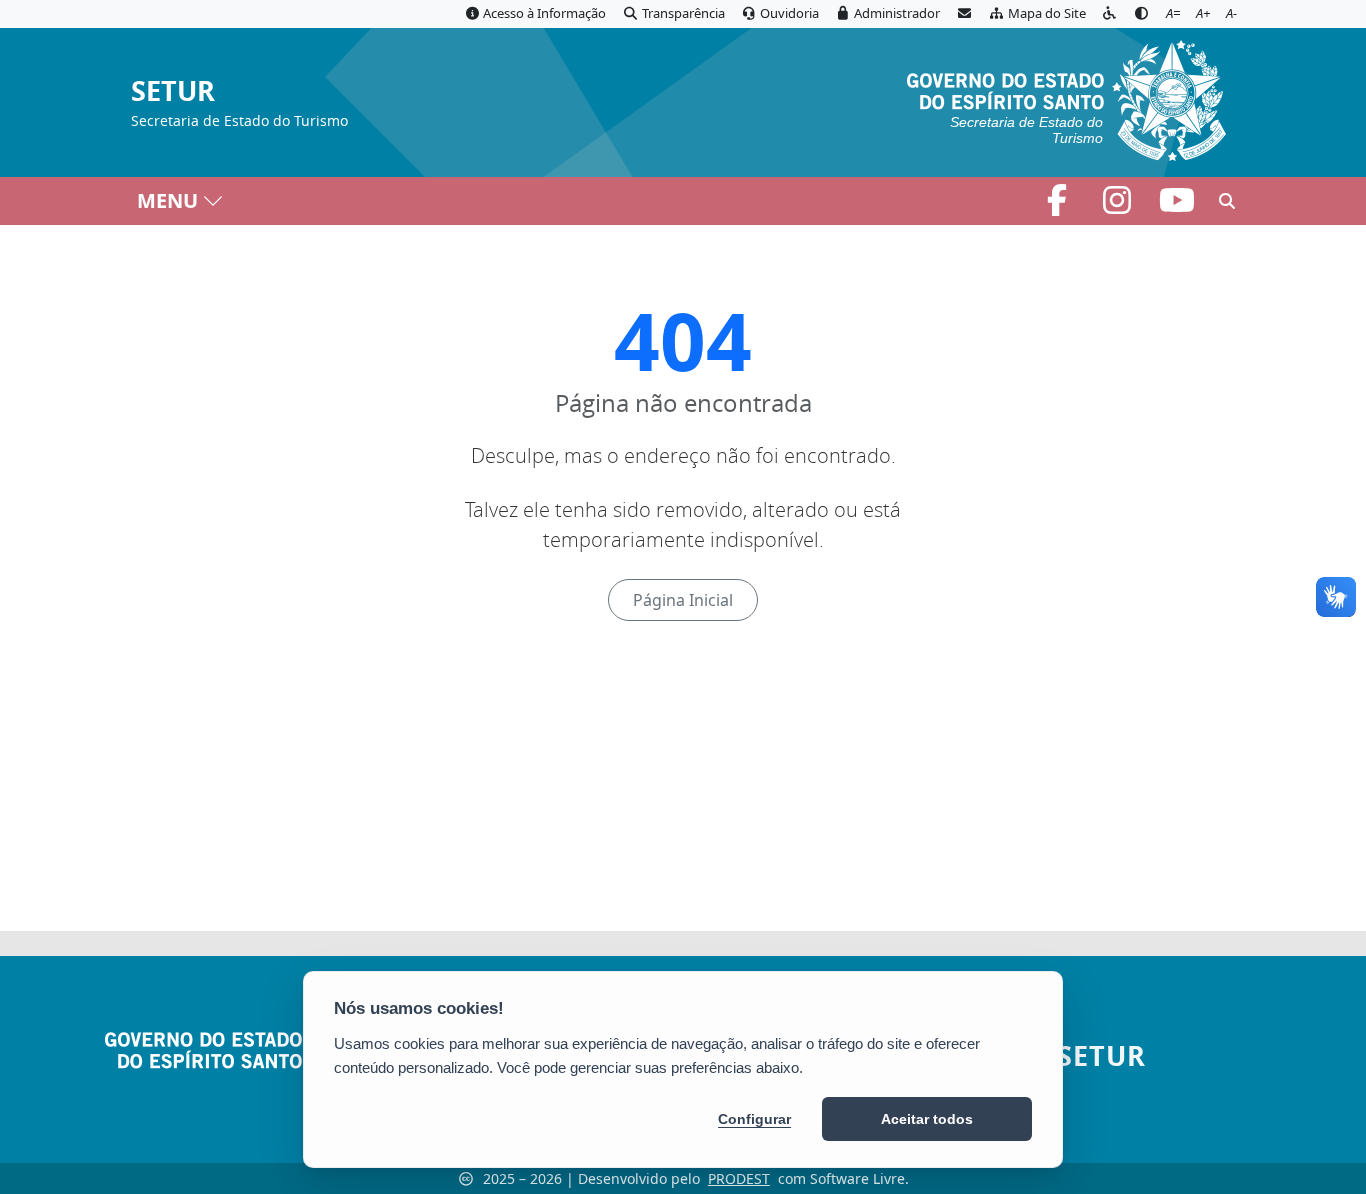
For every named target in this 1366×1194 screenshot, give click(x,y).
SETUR (173, 91)
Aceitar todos (927, 1119)
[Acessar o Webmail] (964, 14)
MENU (167, 200)
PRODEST (739, 1178)
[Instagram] (1119, 206)
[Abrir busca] (1227, 201)
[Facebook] (1059, 206)
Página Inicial (683, 600)
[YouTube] (1177, 206)
